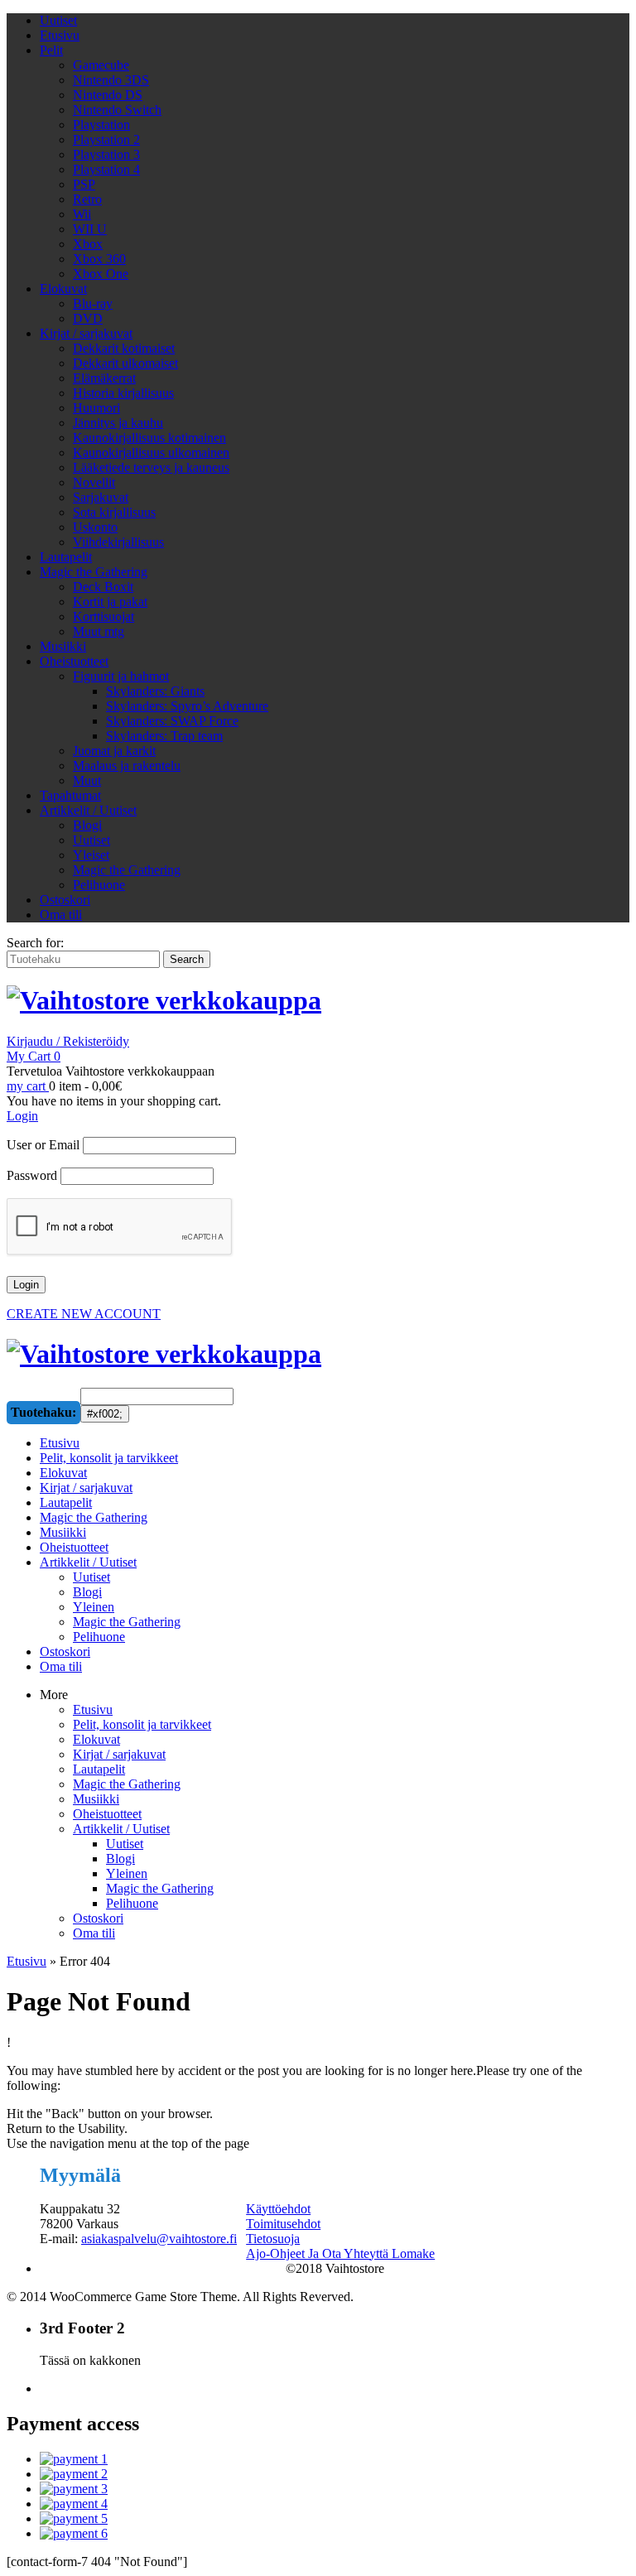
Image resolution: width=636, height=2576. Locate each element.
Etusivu (60, 35)
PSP (84, 184)
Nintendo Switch (117, 110)
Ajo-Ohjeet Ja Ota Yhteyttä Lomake (340, 2253)
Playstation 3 (106, 154)
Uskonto (95, 527)
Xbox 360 (99, 259)
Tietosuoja (273, 2239)
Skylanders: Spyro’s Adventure (187, 706)
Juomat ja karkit (114, 751)
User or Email (43, 1145)
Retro (87, 199)
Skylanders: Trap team (164, 736)
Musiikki (63, 646)
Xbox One (101, 274)
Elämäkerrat (104, 378)
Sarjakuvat (101, 497)
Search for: (35, 943)
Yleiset (91, 855)
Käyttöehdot (278, 2209)
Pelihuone (99, 885)
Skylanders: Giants (155, 691)
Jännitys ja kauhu (118, 423)
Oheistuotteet (74, 661)
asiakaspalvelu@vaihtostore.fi (159, 2239)
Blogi (87, 825)
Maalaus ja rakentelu (127, 766)
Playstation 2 (106, 140)
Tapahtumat (70, 795)
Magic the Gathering (94, 572)
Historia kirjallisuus (123, 393)
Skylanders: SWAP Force (172, 721)
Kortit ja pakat (110, 602)
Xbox (88, 244)
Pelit (51, 50)
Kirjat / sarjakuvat (86, 333)
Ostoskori (65, 900)
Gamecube (101, 65)
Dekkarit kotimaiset (124, 348)
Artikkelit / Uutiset (88, 810)
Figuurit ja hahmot (121, 676)
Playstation (101, 125)
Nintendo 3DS (111, 80)
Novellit (94, 482)
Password (32, 1175)
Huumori (96, 408)
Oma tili (61, 915)
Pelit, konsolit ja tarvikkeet (142, 1724)
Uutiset (58, 20)
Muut (87, 780)
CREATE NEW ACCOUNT (84, 1314)
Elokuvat (63, 289)
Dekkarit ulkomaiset (125, 363)
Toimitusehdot (283, 2224)
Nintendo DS (108, 95)
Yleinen (127, 1873)
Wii (82, 214)
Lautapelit (66, 557)
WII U (90, 229)
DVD (88, 318)
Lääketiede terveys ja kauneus (151, 467)
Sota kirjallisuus (114, 512)
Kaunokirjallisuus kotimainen (149, 438)
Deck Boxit (103, 587)
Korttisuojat (104, 616)
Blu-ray (93, 303)
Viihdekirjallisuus (118, 542)
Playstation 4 (106, 169)
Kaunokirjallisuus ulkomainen (151, 453)
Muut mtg (99, 631)
